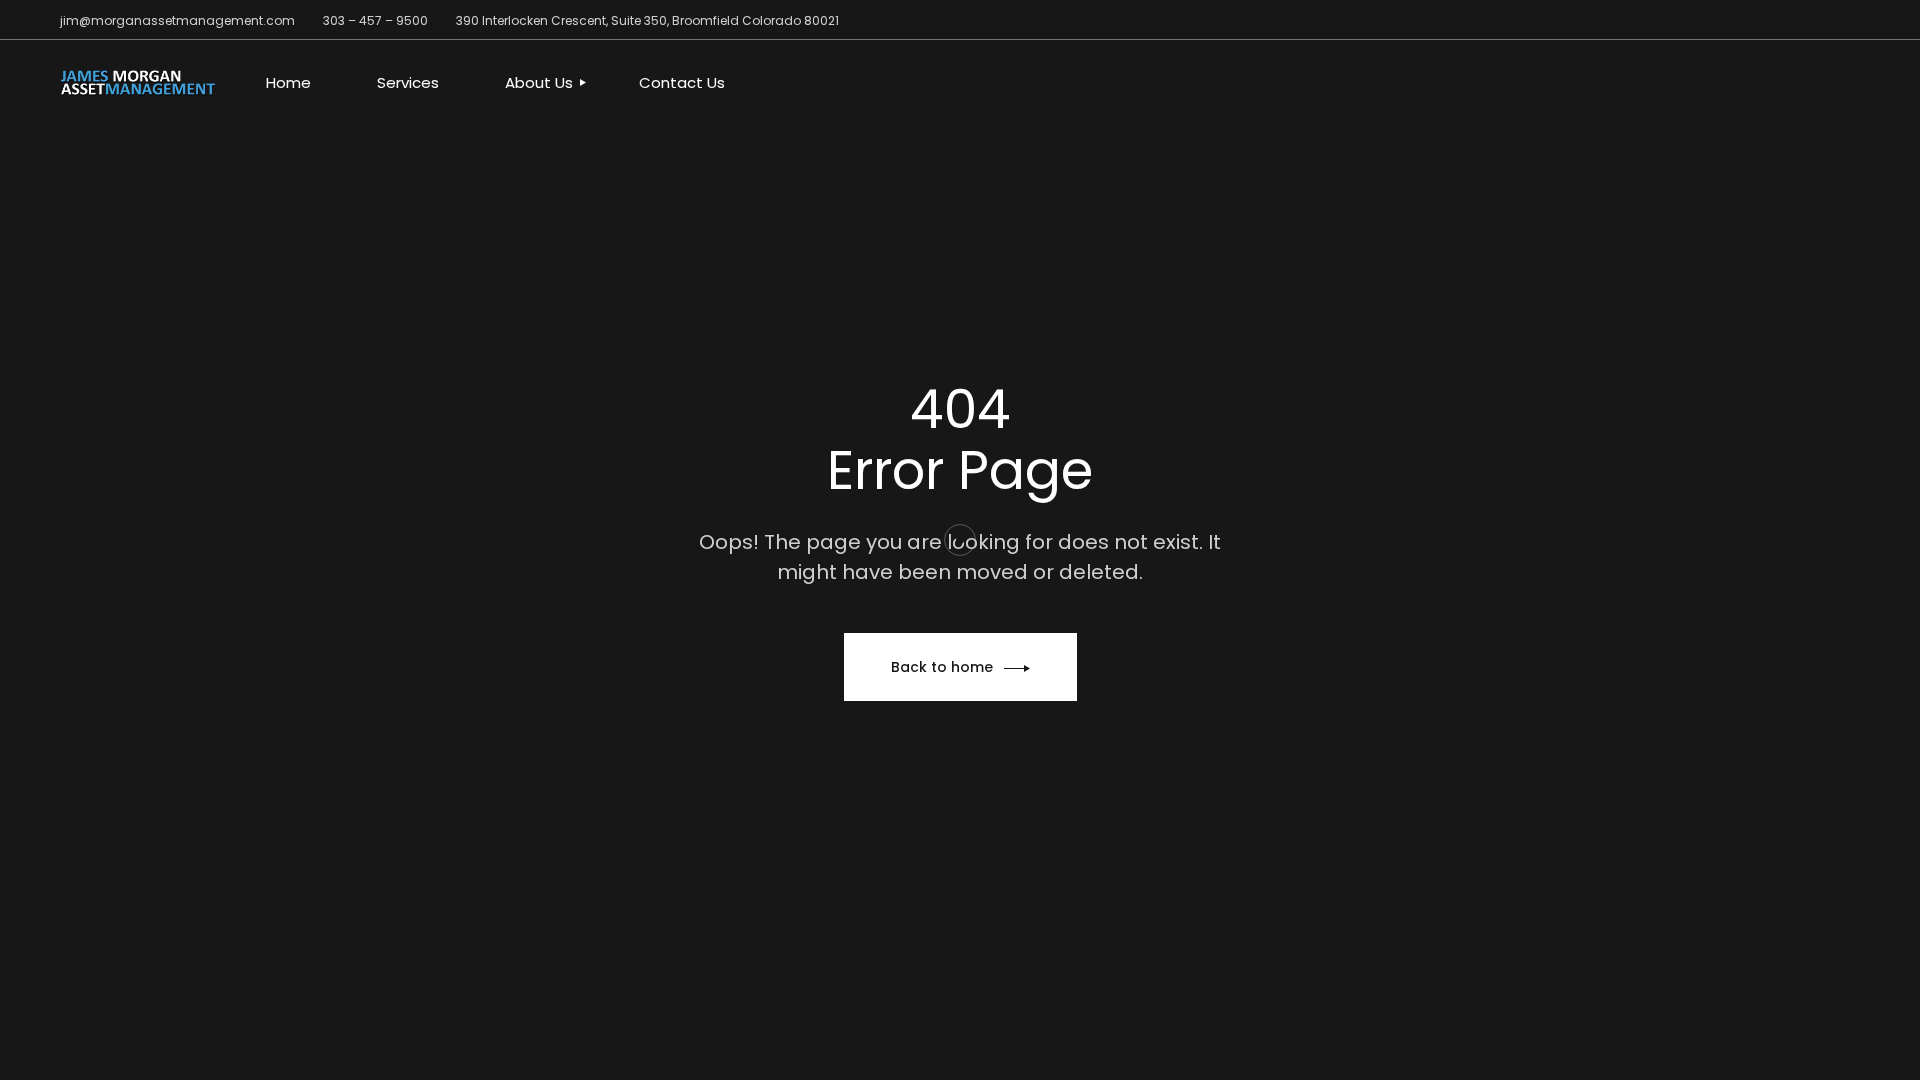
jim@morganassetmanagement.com (177, 20)
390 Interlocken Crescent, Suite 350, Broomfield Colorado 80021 (647, 20)
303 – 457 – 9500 (375, 20)
